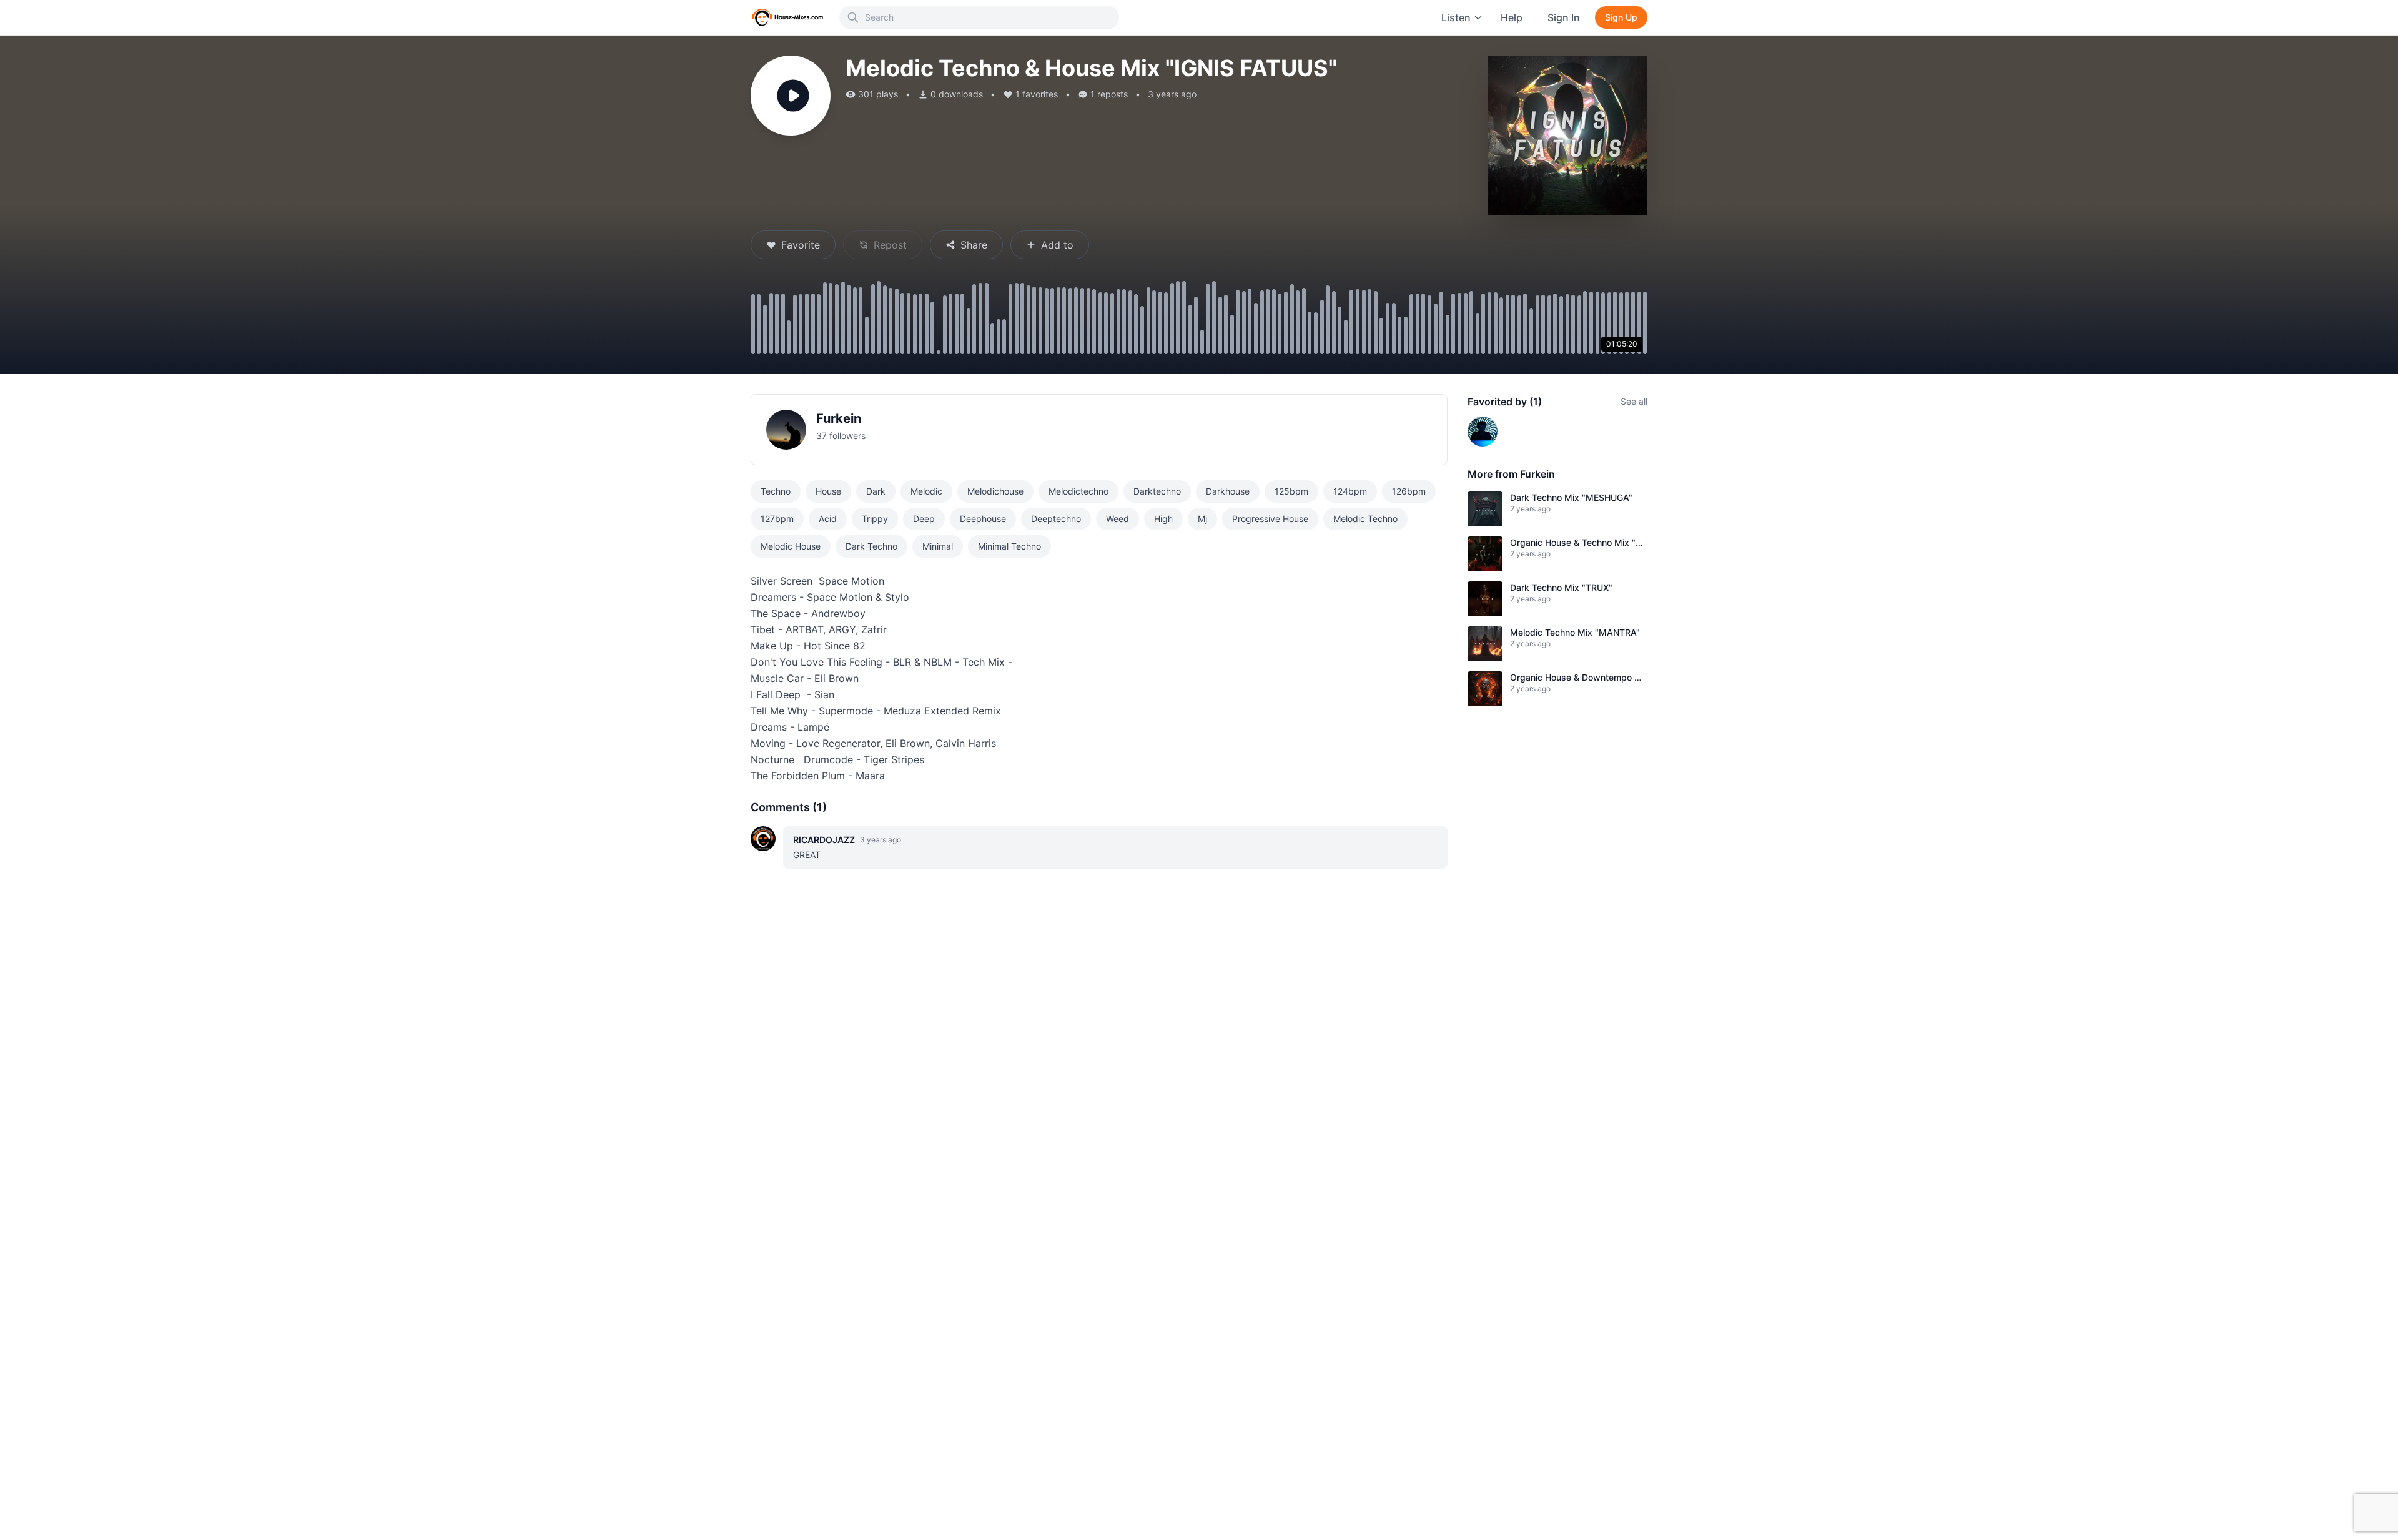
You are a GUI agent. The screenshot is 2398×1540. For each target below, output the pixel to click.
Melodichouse (995, 491)
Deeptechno (1056, 519)
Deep (924, 519)
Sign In (1564, 17)
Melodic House (791, 546)
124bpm (1350, 491)
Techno (776, 491)
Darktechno (1157, 491)
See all (1634, 401)
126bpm (1409, 491)
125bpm (1291, 491)
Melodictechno (1078, 491)
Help (1512, 17)
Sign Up (1621, 17)
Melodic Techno (1365, 519)
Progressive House (1270, 519)
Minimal (938, 546)
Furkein (839, 418)
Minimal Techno (1009, 546)
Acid (828, 519)
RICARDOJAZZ (824, 840)
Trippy (875, 519)
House (828, 491)
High (1163, 519)
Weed (1118, 519)
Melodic (926, 491)
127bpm (777, 519)
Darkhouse (1228, 491)
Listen (1456, 17)
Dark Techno (871, 546)
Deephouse (983, 519)
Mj (1202, 519)
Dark (876, 491)
